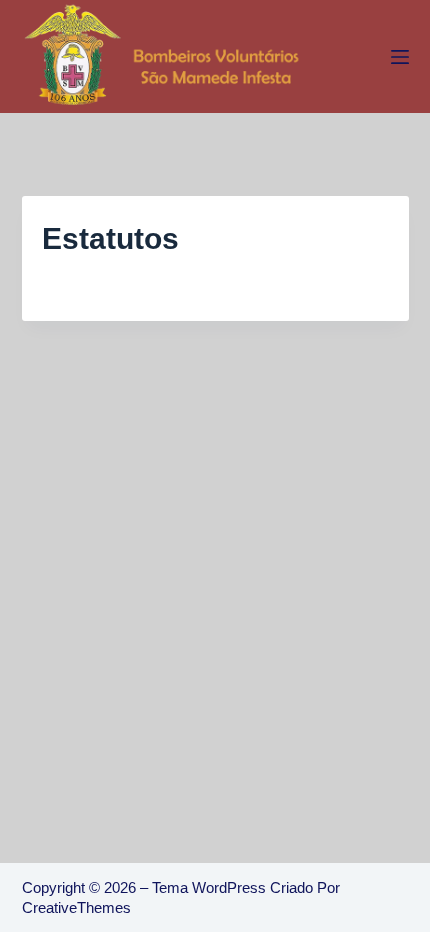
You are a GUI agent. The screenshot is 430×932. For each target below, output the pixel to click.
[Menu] (400, 57)
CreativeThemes (76, 907)
